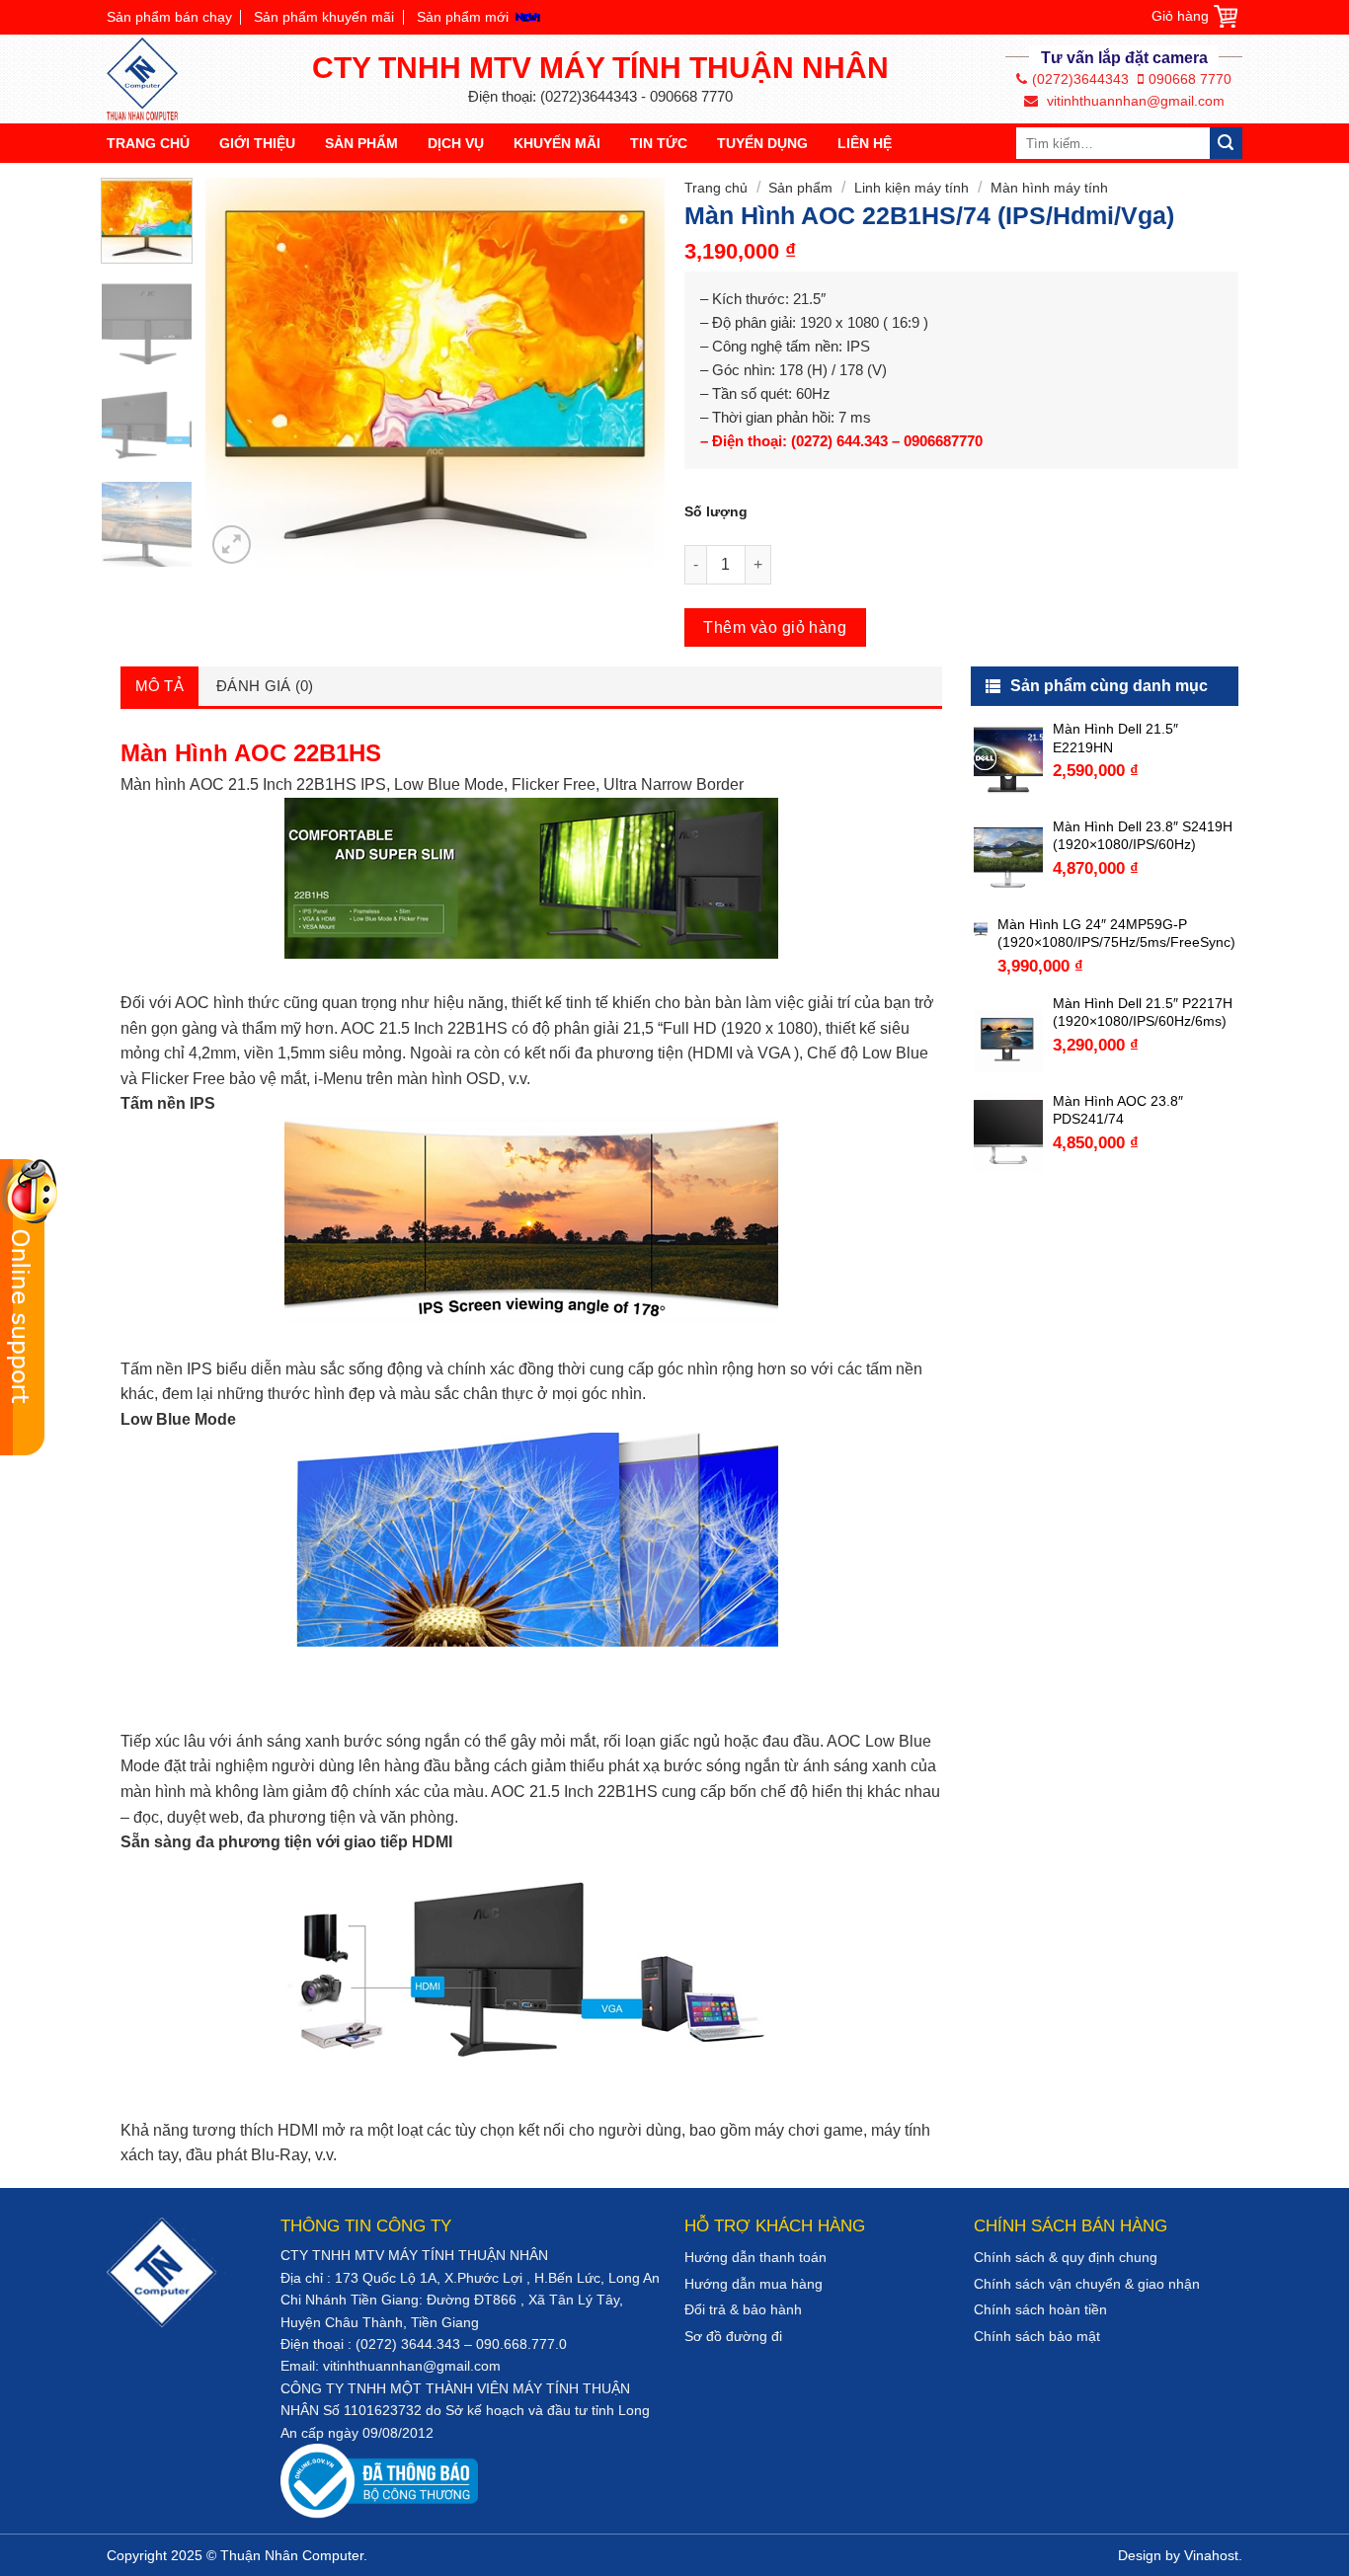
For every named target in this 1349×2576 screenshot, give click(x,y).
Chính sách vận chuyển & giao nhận (1087, 2284)
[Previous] (240, 373)
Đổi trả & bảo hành (743, 2309)
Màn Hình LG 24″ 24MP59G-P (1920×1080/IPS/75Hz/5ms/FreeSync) (1116, 933)
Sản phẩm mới (463, 17)
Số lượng (716, 511)
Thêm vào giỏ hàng (775, 627)
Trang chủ (148, 143)
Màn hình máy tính (1049, 188)
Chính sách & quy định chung (1066, 2257)
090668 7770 (1190, 79)
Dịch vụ (456, 143)
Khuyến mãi (557, 143)
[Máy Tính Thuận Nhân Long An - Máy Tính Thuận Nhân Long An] (151, 79)
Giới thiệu (257, 143)
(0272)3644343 (1080, 79)
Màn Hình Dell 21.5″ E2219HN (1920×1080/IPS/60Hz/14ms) (1144, 738)
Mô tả (160, 686)
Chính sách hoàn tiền (1040, 2309)
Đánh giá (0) (265, 686)
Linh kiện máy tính (912, 188)
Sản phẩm (361, 143)
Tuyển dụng (762, 143)
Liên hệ (865, 143)
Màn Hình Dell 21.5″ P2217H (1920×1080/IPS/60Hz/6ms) (1143, 1012)
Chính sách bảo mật (1037, 2336)
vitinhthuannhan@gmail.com (1134, 101)
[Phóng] (232, 545)
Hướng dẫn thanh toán (755, 2257)
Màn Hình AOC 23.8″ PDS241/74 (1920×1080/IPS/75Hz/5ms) (1140, 1110)
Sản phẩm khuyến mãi (324, 17)
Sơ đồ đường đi (733, 2336)
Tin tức (659, 143)
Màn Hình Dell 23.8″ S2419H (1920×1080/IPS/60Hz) (1143, 835)
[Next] (631, 373)
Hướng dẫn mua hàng (754, 2284)
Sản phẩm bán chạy (169, 17)
